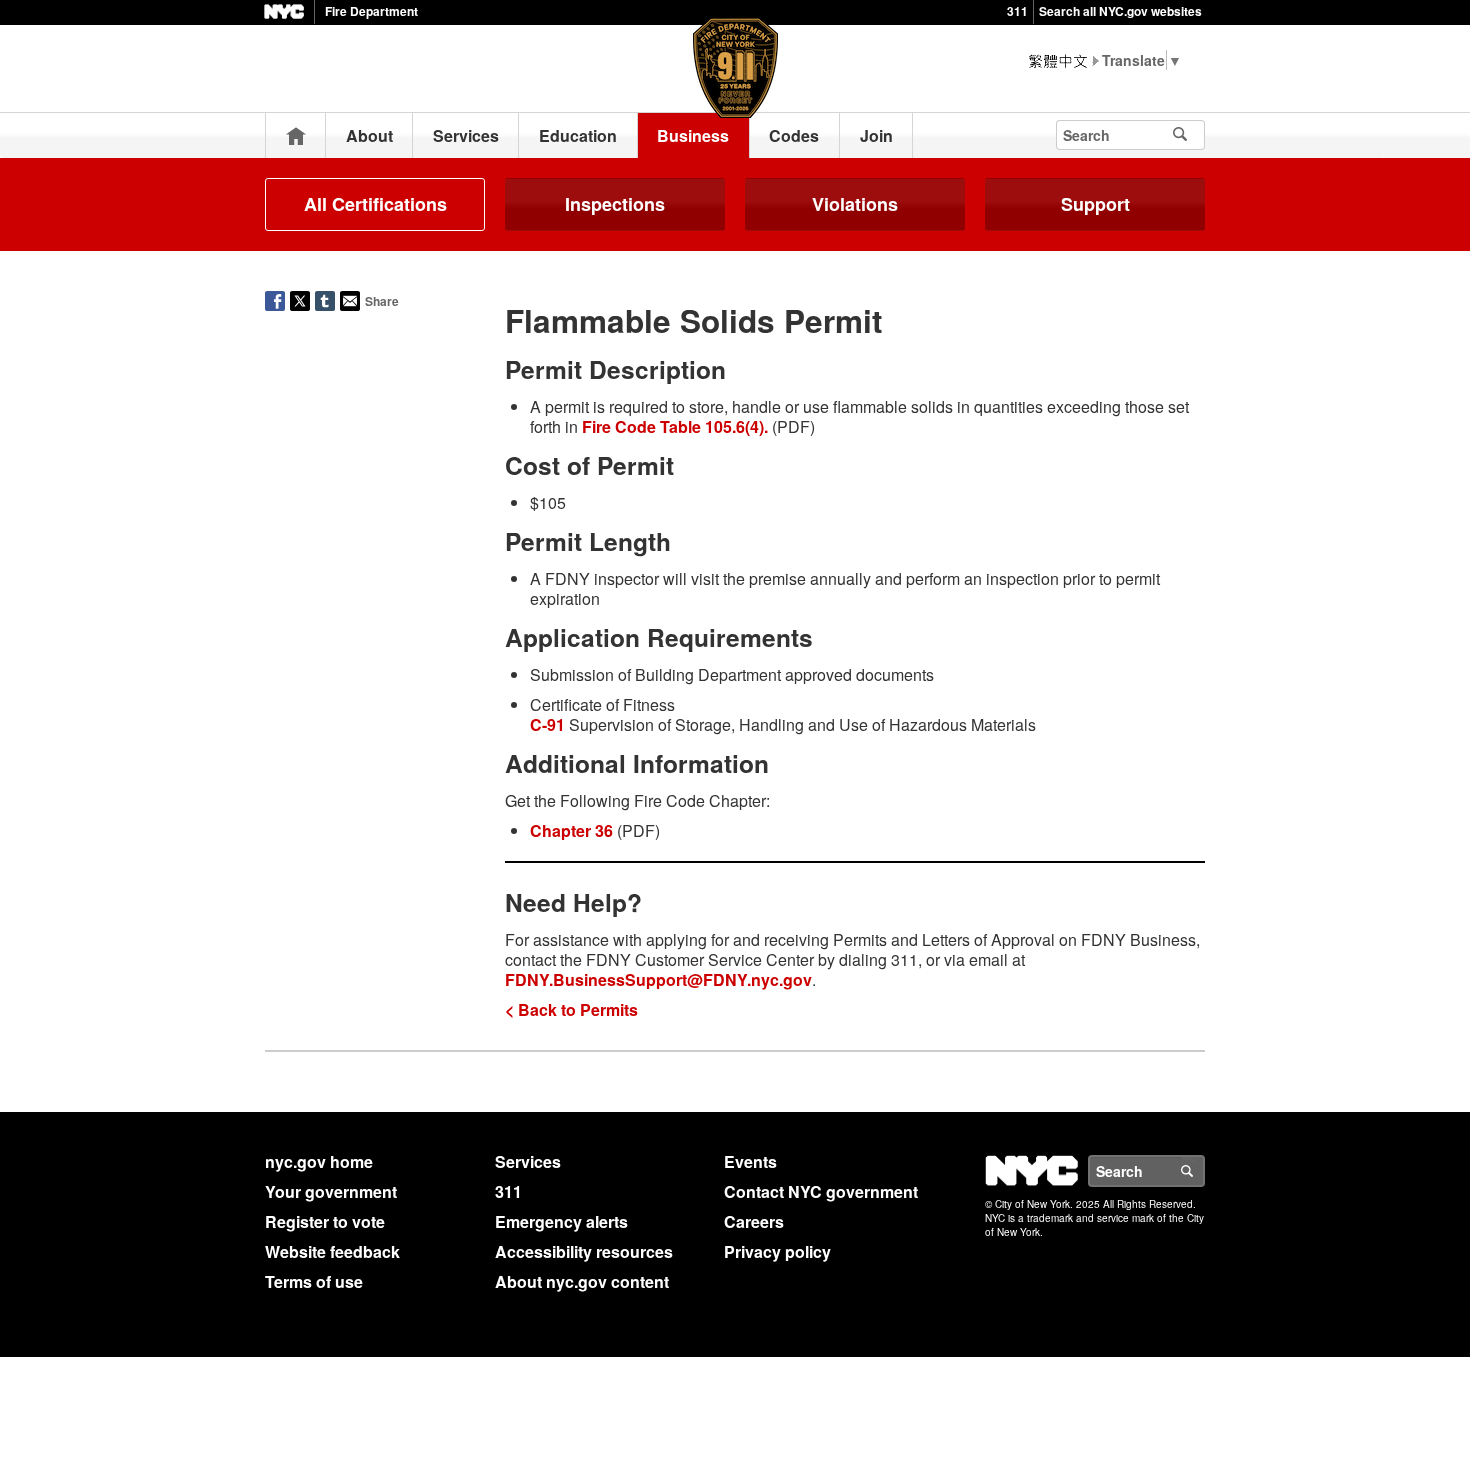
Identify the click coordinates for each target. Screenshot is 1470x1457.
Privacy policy (777, 1251)
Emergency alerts (561, 1221)
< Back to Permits (571, 1009)
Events (750, 1161)
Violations (855, 204)
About (369, 135)
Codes (794, 135)
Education (578, 135)
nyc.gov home (319, 1161)
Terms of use (314, 1281)
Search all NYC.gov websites (1120, 11)
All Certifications (375, 204)
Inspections (615, 204)
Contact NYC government (821, 1191)
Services (466, 135)
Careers (754, 1221)
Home (296, 135)
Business (693, 135)
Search (1204, 1171)
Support (1095, 204)
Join (876, 135)
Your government (331, 1191)
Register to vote (325, 1221)
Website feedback (332, 1251)
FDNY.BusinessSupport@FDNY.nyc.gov (658, 979)
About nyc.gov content (582, 1281)
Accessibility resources (584, 1251)
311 (1017, 11)
